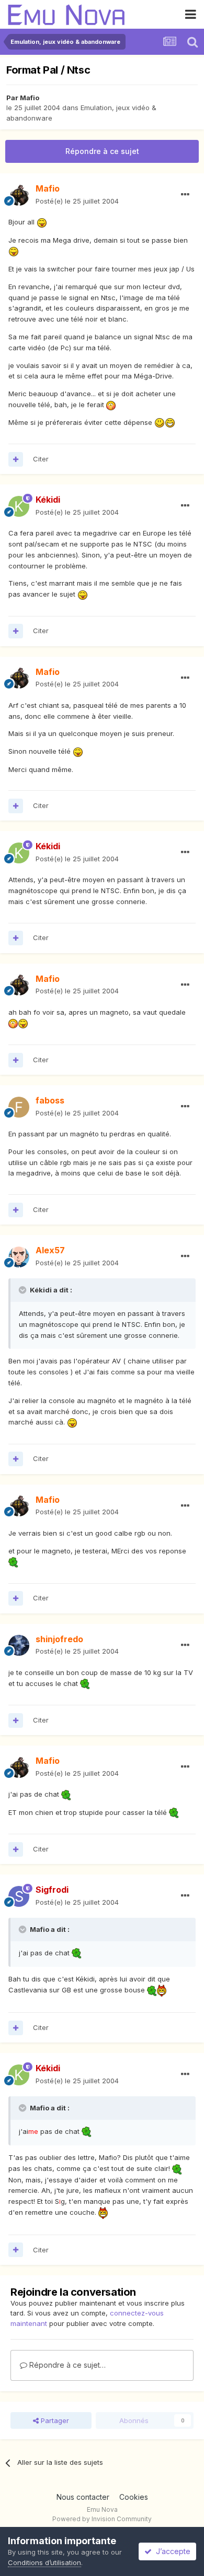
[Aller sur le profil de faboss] (19, 1107)
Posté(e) (77, 201)
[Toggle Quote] (24, 1290)
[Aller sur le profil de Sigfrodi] (19, 1896)
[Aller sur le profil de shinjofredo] (19, 1645)
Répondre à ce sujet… (66, 2365)
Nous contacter (83, 2497)
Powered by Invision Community (102, 2519)
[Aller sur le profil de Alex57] (19, 1257)
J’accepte (171, 2551)
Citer (41, 459)
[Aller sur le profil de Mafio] (19, 195)
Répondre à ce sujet (102, 151)
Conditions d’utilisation (44, 2562)
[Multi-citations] (16, 459)
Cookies (134, 2497)
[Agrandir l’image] (42, 222)
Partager (54, 2420)
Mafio (30, 98)
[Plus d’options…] (185, 195)
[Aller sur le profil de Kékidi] (19, 506)
